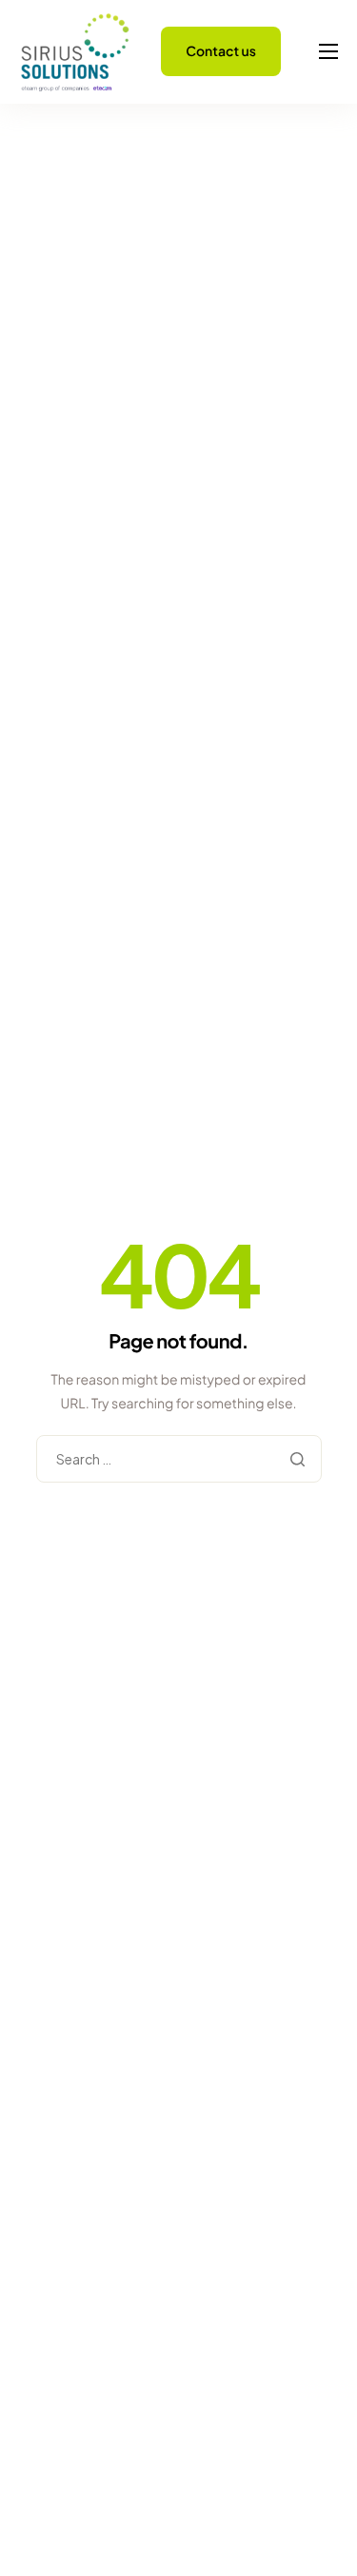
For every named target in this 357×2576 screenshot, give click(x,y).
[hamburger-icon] (328, 51)
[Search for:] (179, 1460)
